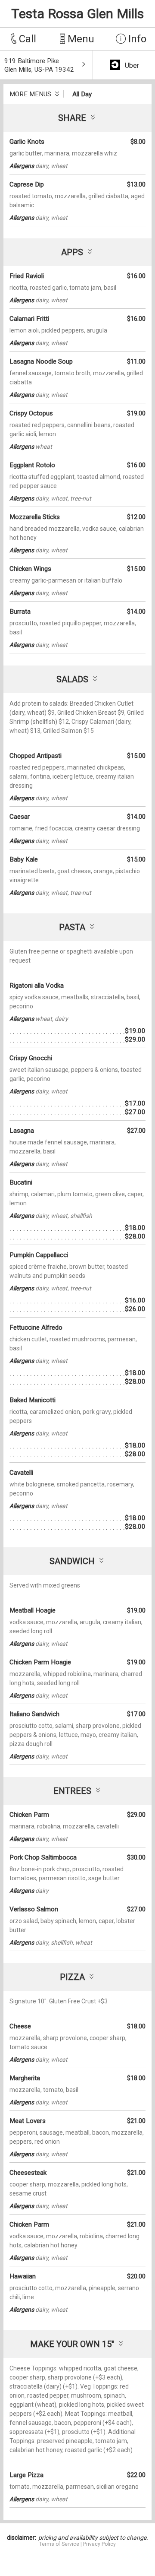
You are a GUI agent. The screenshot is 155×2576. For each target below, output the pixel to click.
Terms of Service (59, 2544)
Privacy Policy (99, 2544)
